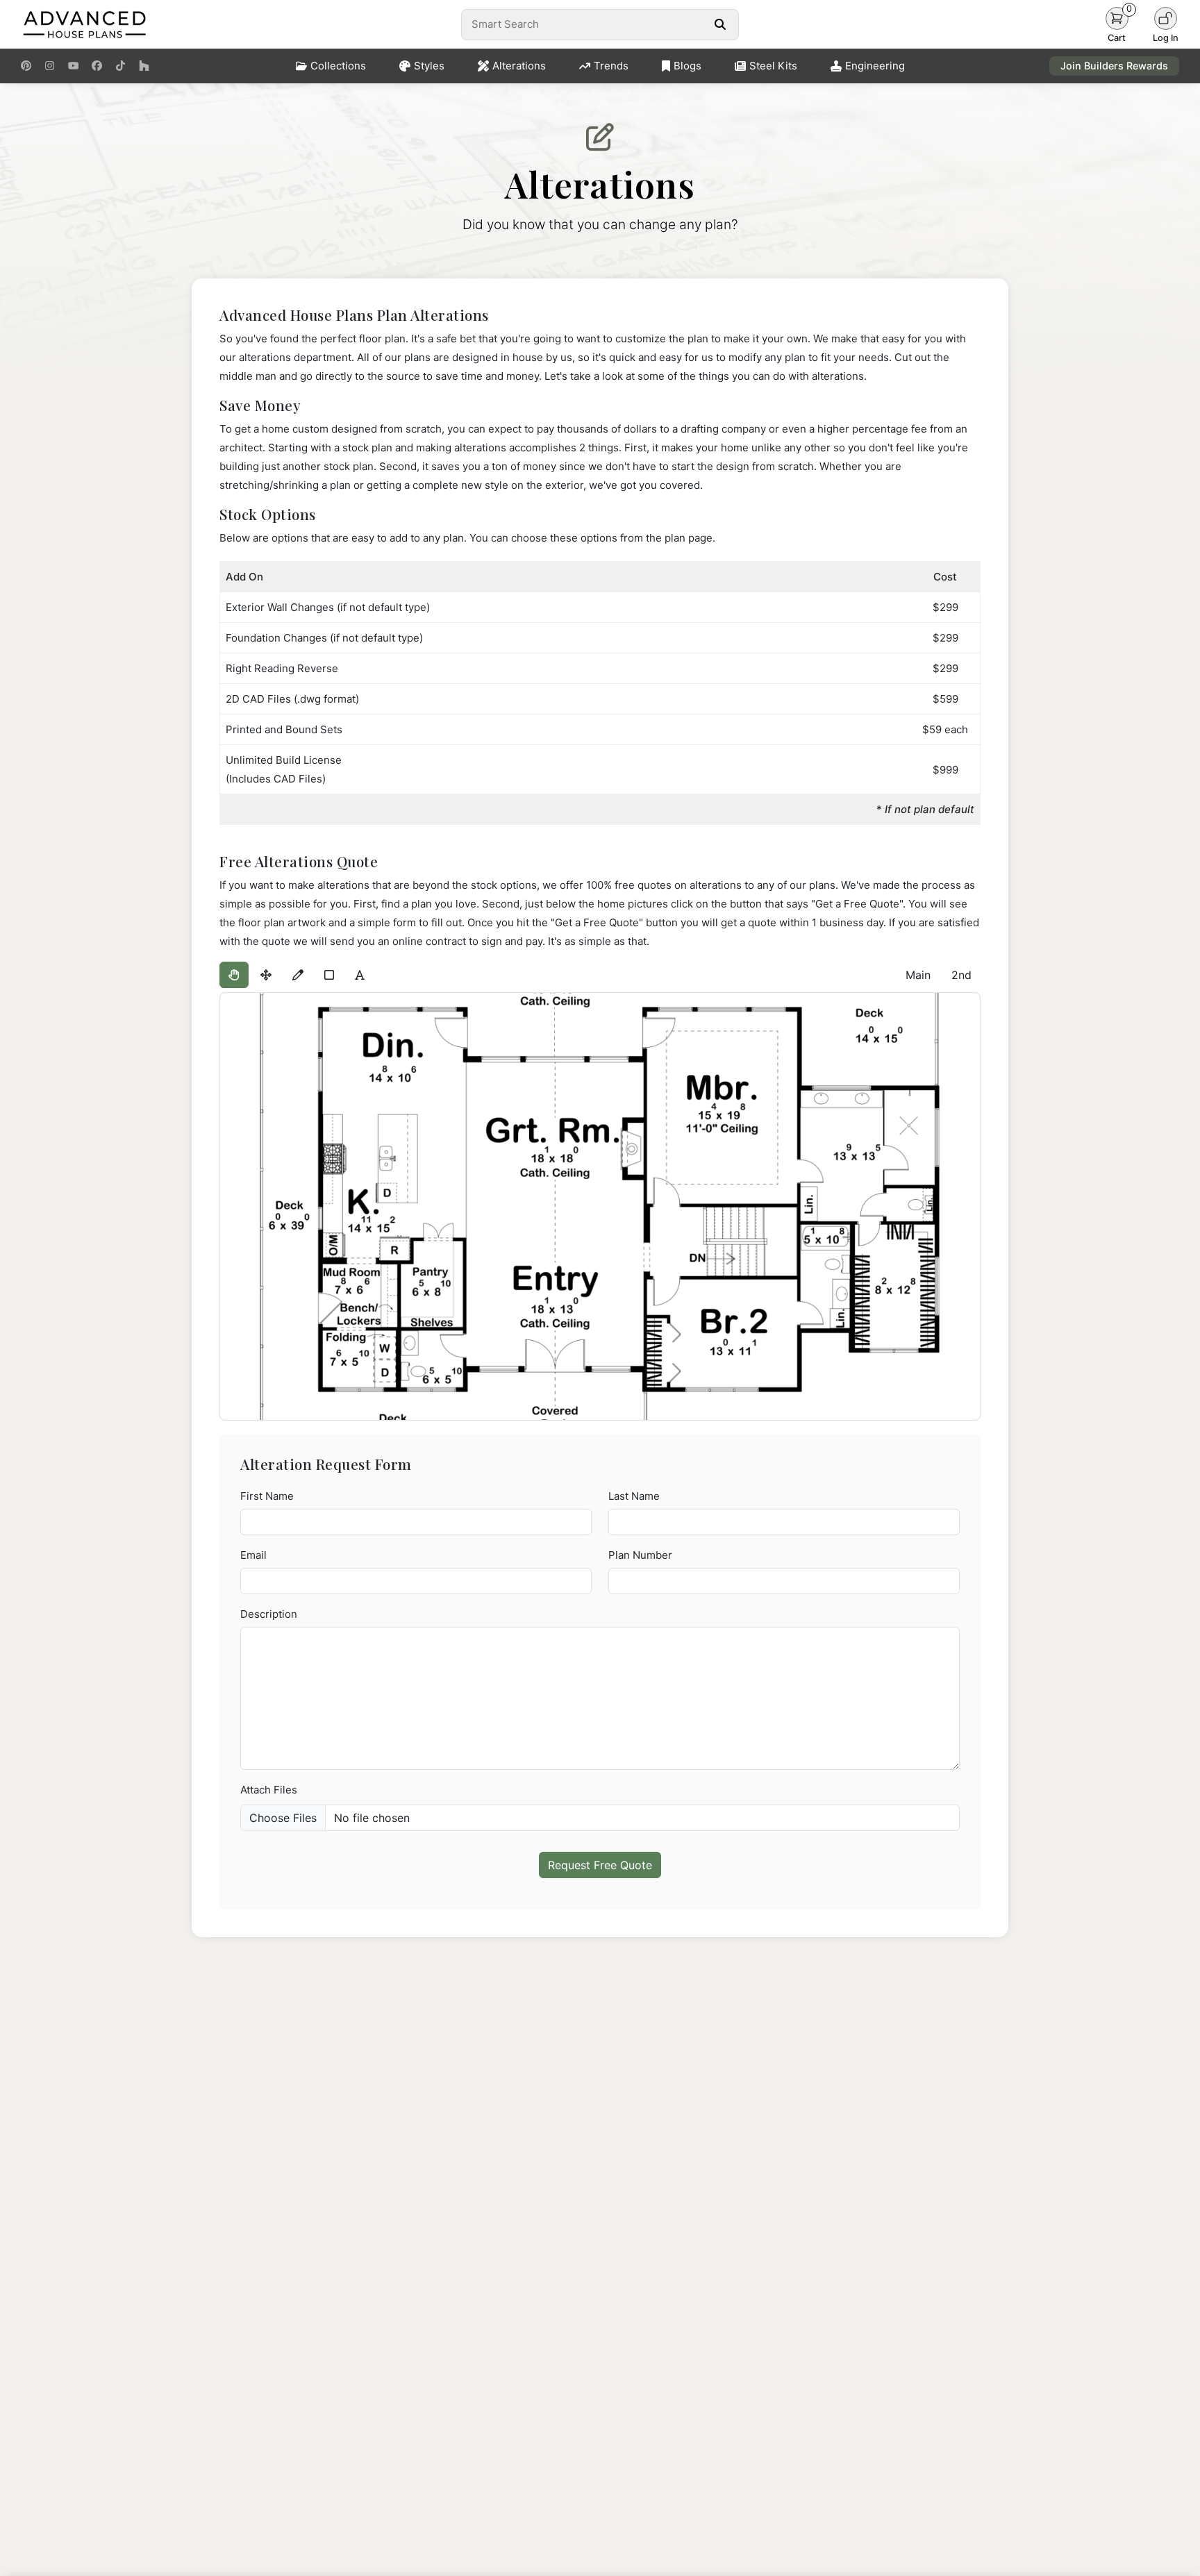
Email (253, 1555)
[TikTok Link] (120, 66)
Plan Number (640, 1555)
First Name (267, 1496)
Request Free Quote (600, 1865)
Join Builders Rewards (1114, 66)
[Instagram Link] (50, 66)
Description (269, 1614)
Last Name (634, 1496)
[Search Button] (720, 24)
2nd (961, 975)
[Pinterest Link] (26, 66)
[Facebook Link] (97, 66)
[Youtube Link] (73, 66)
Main (918, 975)
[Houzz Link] (144, 66)
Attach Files (269, 1790)
